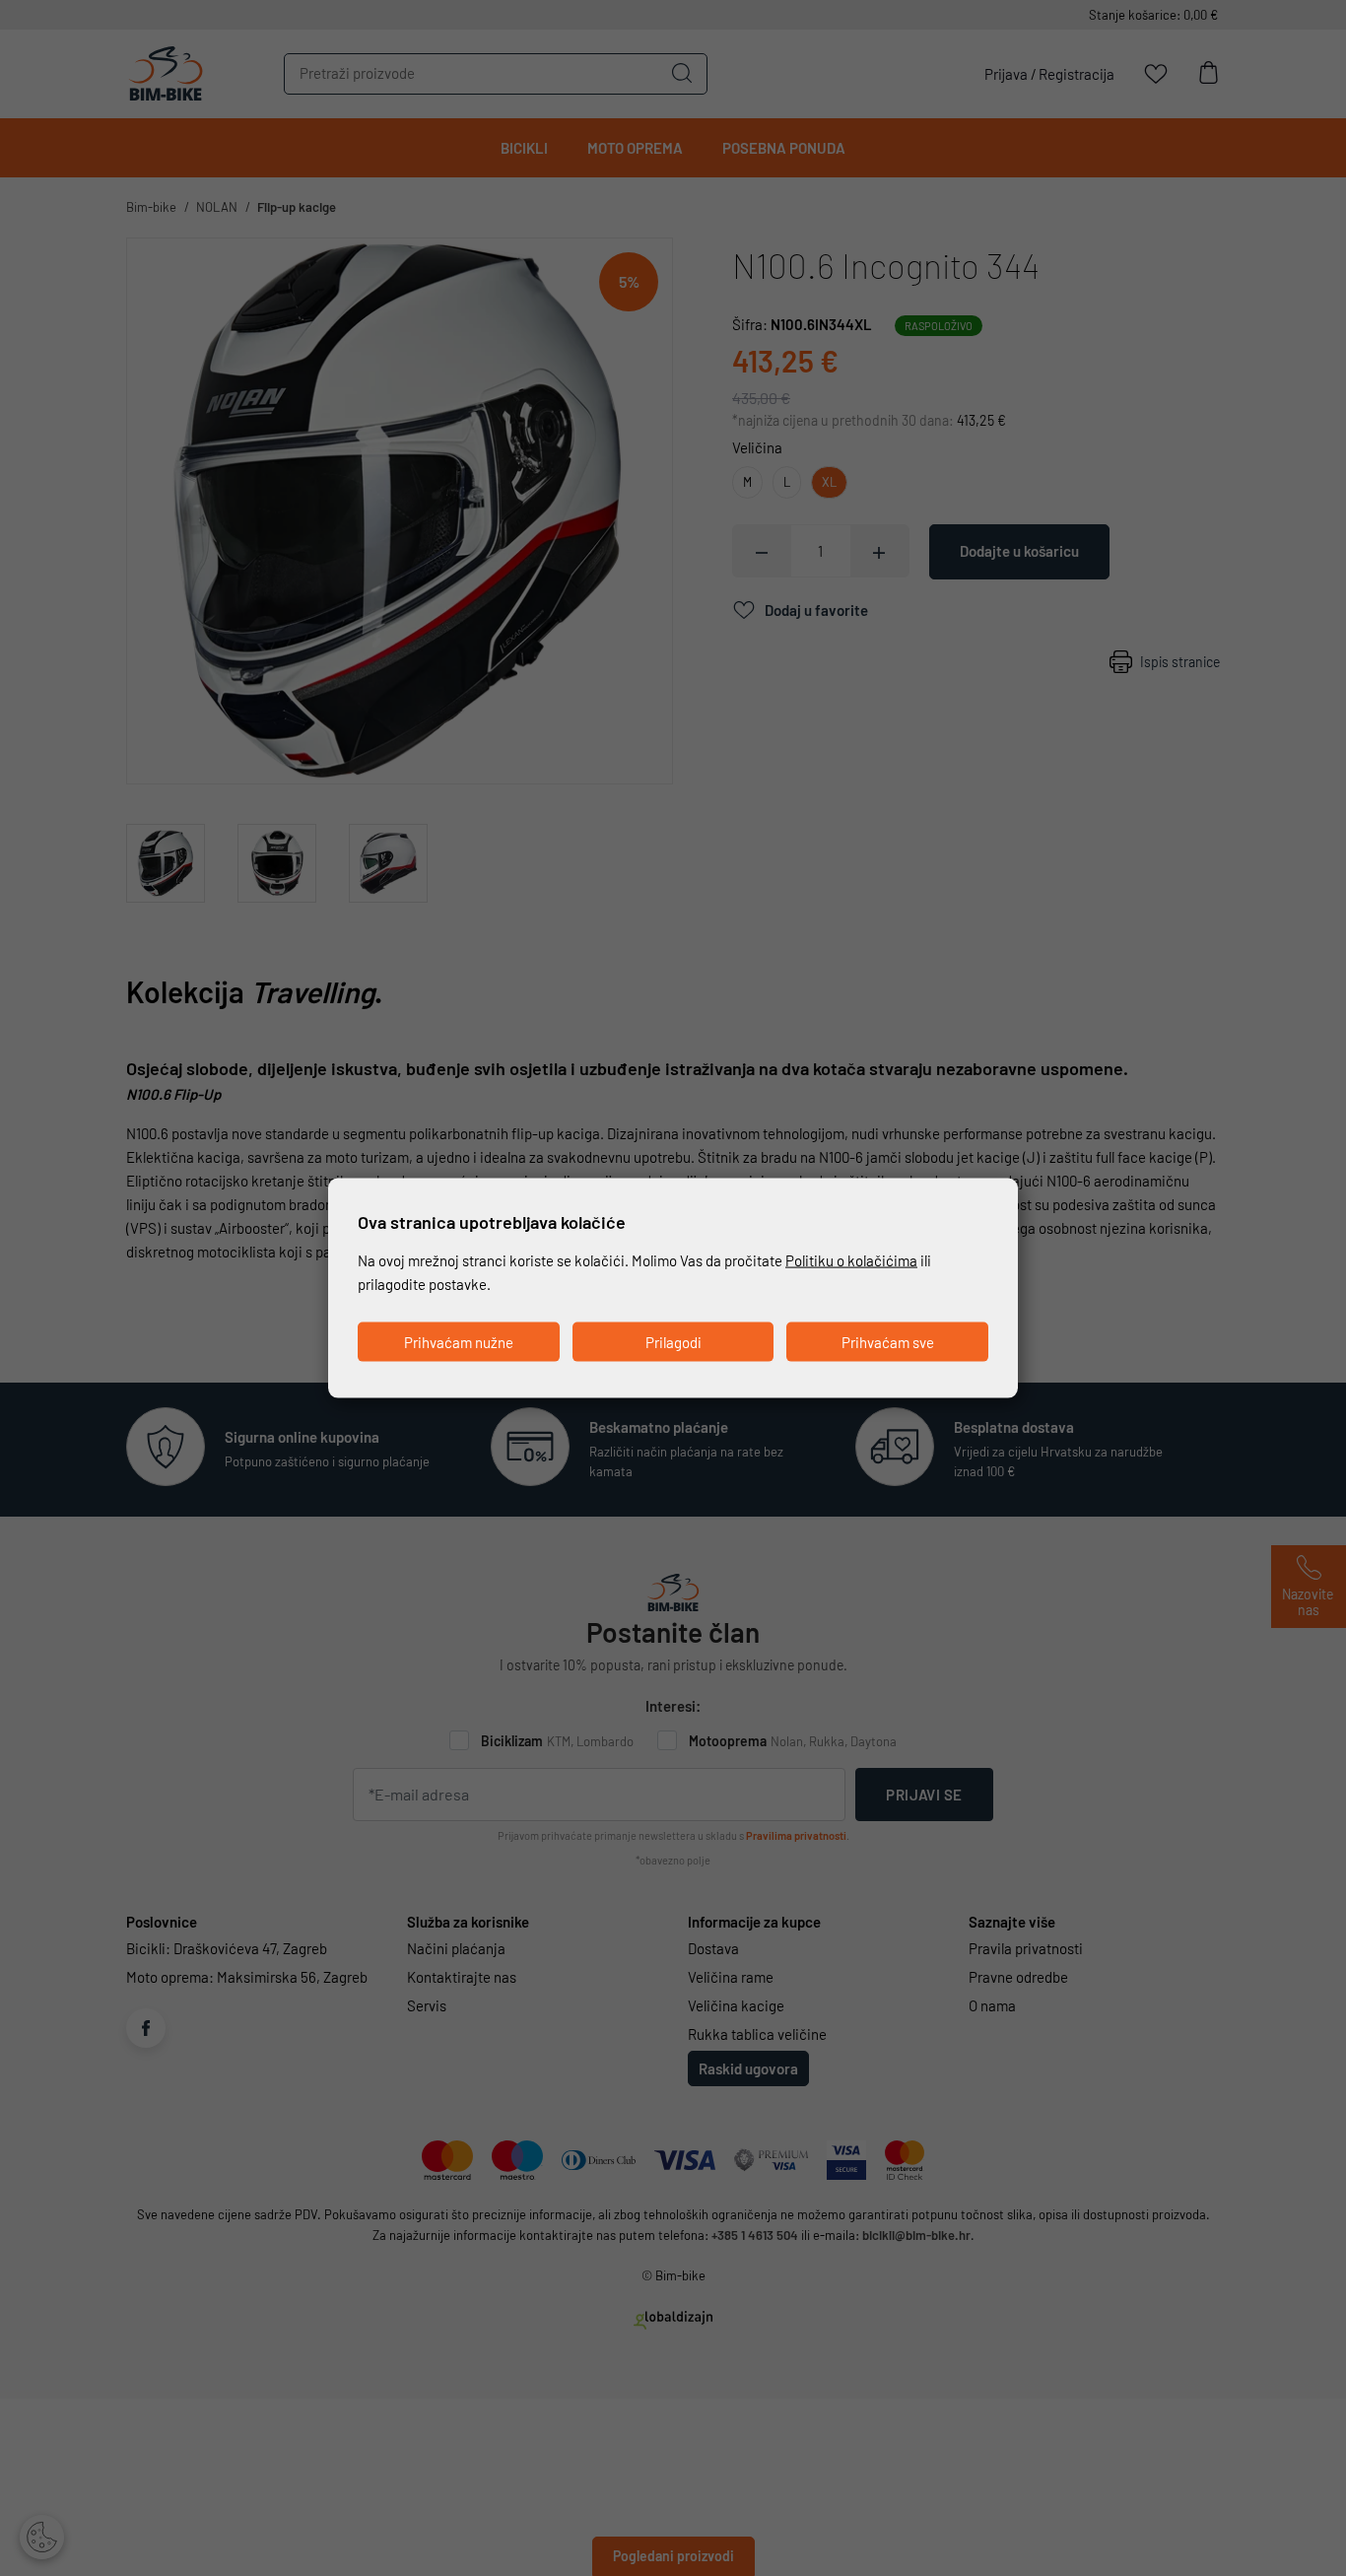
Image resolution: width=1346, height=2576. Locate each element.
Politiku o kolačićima (851, 1259)
